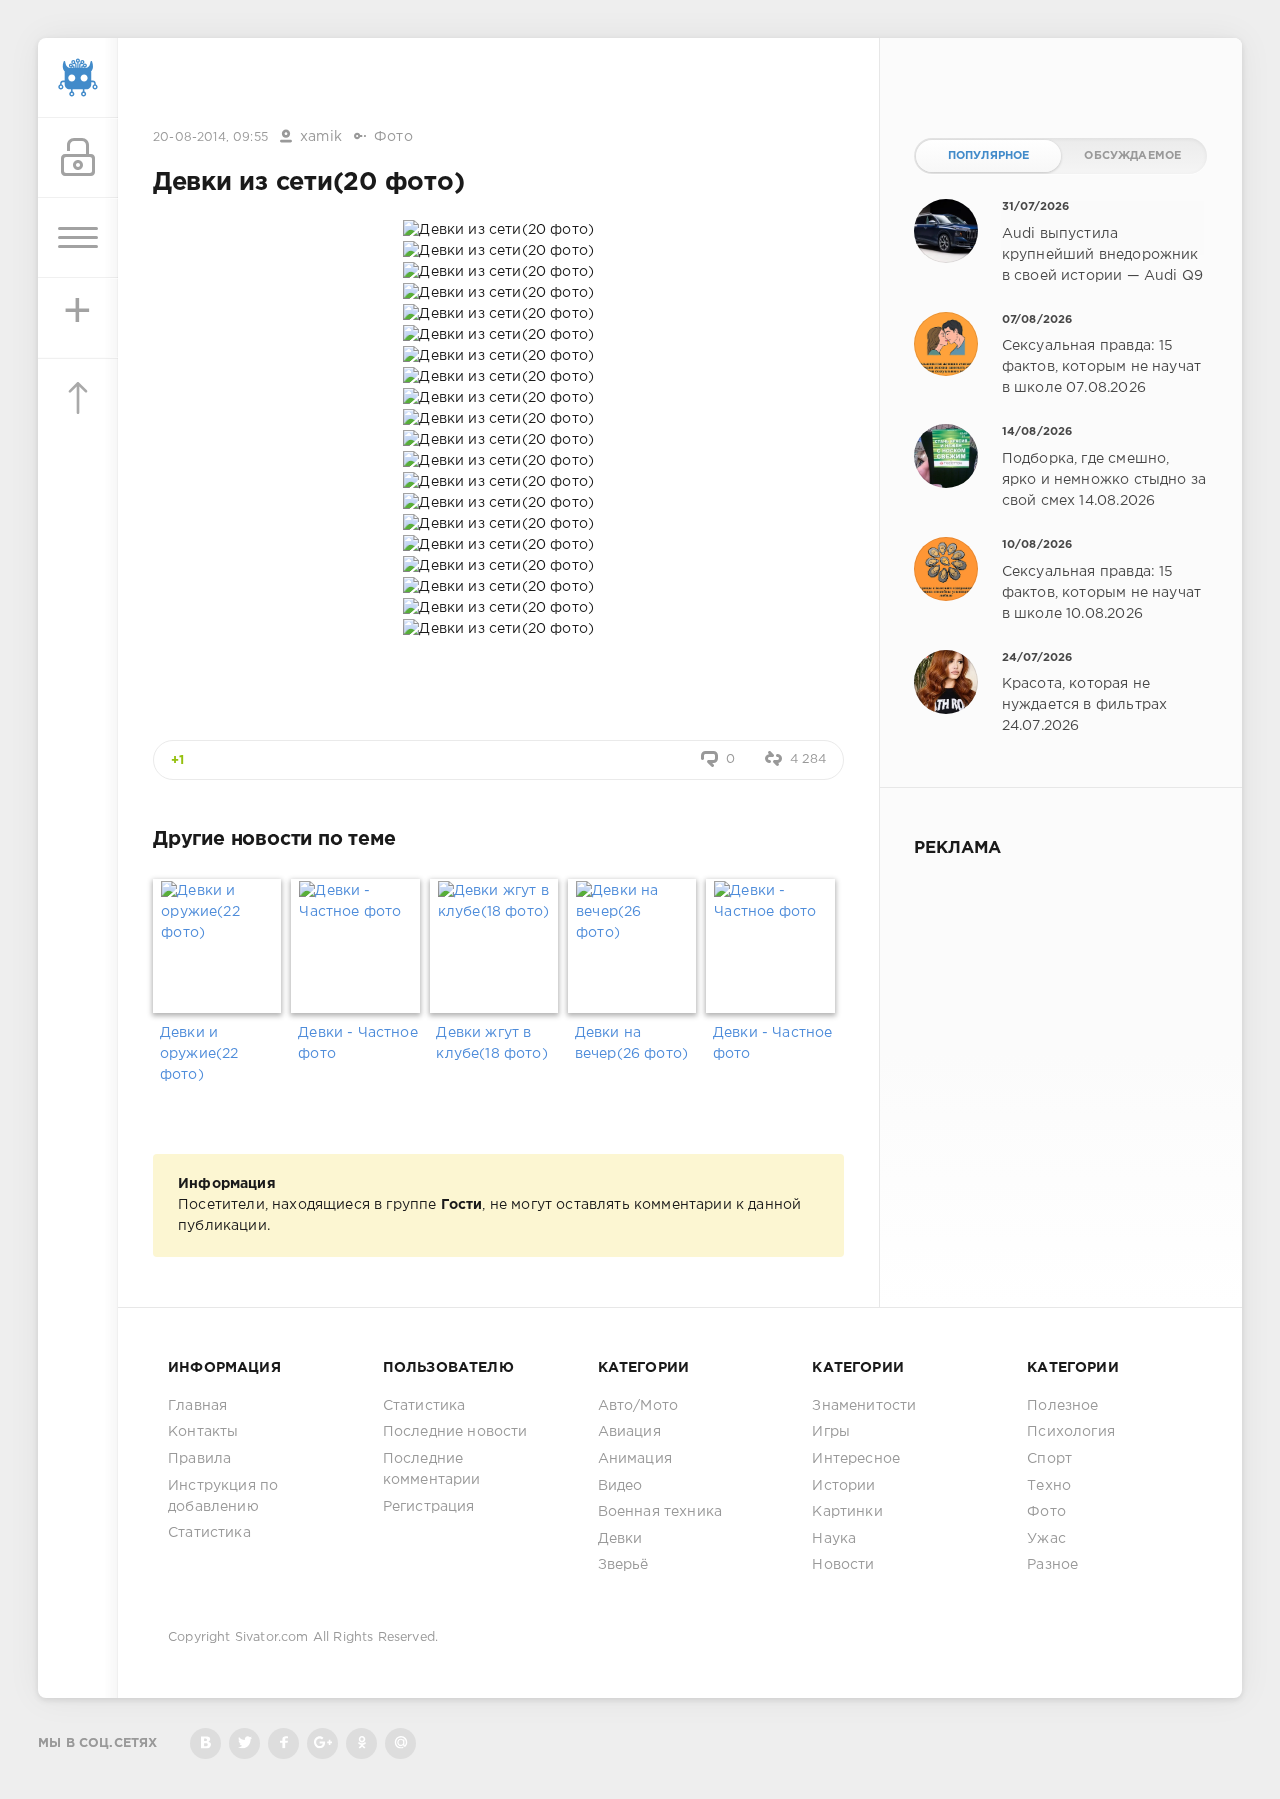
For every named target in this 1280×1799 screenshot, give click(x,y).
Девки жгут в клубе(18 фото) (491, 1043)
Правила (199, 1459)
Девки (620, 1539)
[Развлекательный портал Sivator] (78, 78)
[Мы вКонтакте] (205, 1743)
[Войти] (78, 158)
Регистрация (429, 1507)
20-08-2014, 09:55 (210, 137)
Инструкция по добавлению (223, 1496)
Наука (834, 1539)
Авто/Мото (638, 1406)
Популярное (989, 156)
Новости (843, 1565)
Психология (1071, 1432)
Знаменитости (864, 1406)
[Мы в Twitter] (244, 1743)
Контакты (203, 1432)
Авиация (629, 1432)
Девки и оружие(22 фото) (199, 1054)
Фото (393, 137)
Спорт (1049, 1459)
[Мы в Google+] (322, 1743)
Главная (197, 1406)
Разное (1052, 1565)
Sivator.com (272, 1637)
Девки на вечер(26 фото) (631, 1043)
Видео (620, 1486)
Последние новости (455, 1432)
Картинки (847, 1512)
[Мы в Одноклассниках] (361, 1743)
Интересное (856, 1459)
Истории (843, 1486)
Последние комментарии (432, 1469)
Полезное (1062, 1406)
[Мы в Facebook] (283, 1743)
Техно (1049, 1486)
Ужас (1046, 1539)
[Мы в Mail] (400, 1743)
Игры (831, 1432)
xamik (321, 137)
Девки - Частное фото (358, 1043)
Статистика (209, 1533)
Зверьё (623, 1565)
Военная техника (660, 1512)
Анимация (635, 1459)
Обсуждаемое (1132, 156)
